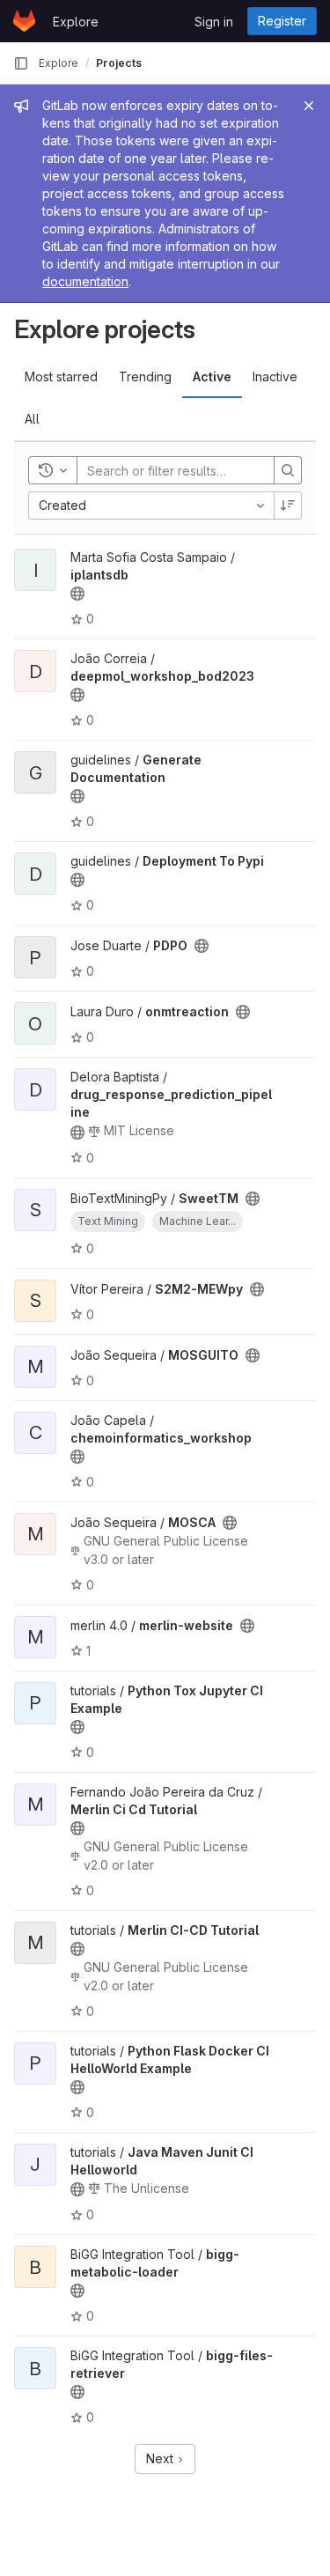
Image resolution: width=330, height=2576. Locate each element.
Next (161, 2458)
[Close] (309, 106)
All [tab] (32, 419)
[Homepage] (24, 21)
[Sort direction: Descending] (288, 506)
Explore (76, 22)
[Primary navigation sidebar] (21, 63)
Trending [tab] (145, 376)
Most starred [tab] (61, 376)
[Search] (288, 470)
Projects (119, 63)
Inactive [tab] (275, 376)
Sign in (214, 22)
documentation (85, 281)
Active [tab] (212, 376)
